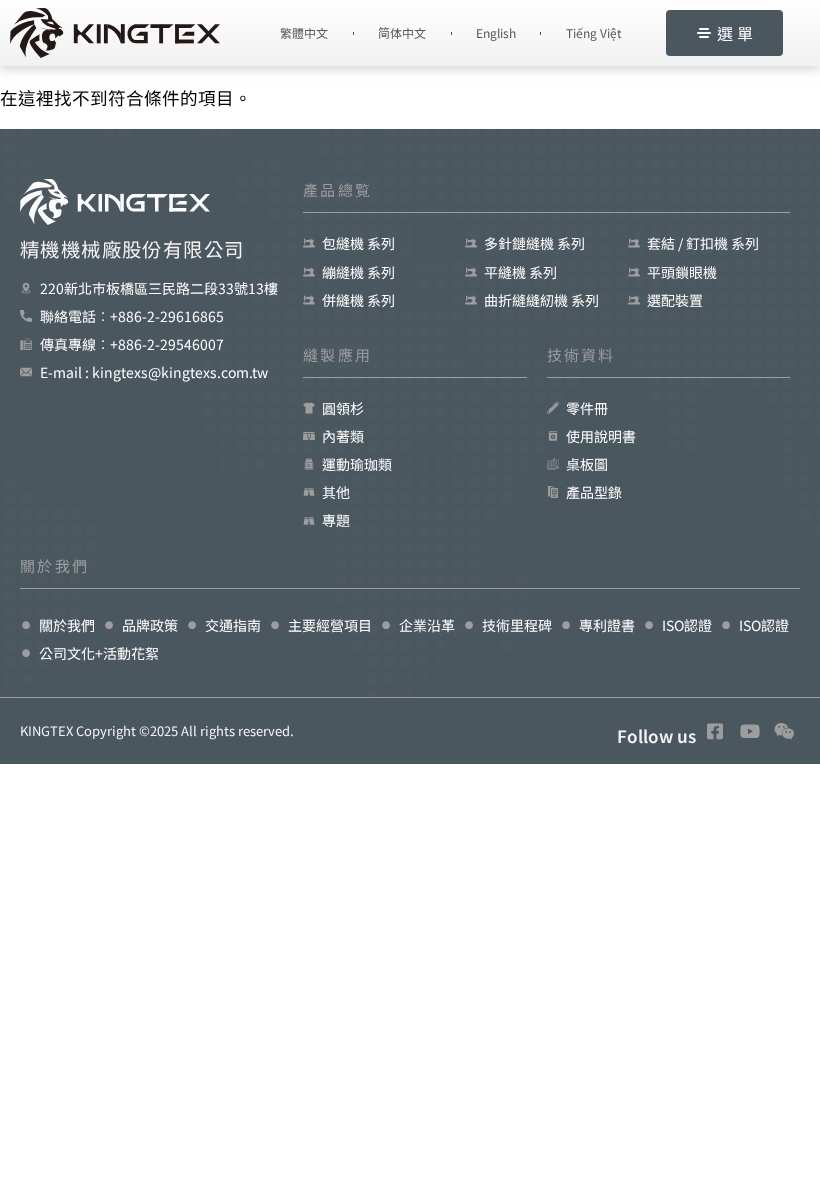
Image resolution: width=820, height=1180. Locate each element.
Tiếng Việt (594, 32)
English (496, 32)
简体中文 (402, 32)
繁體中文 (304, 32)
